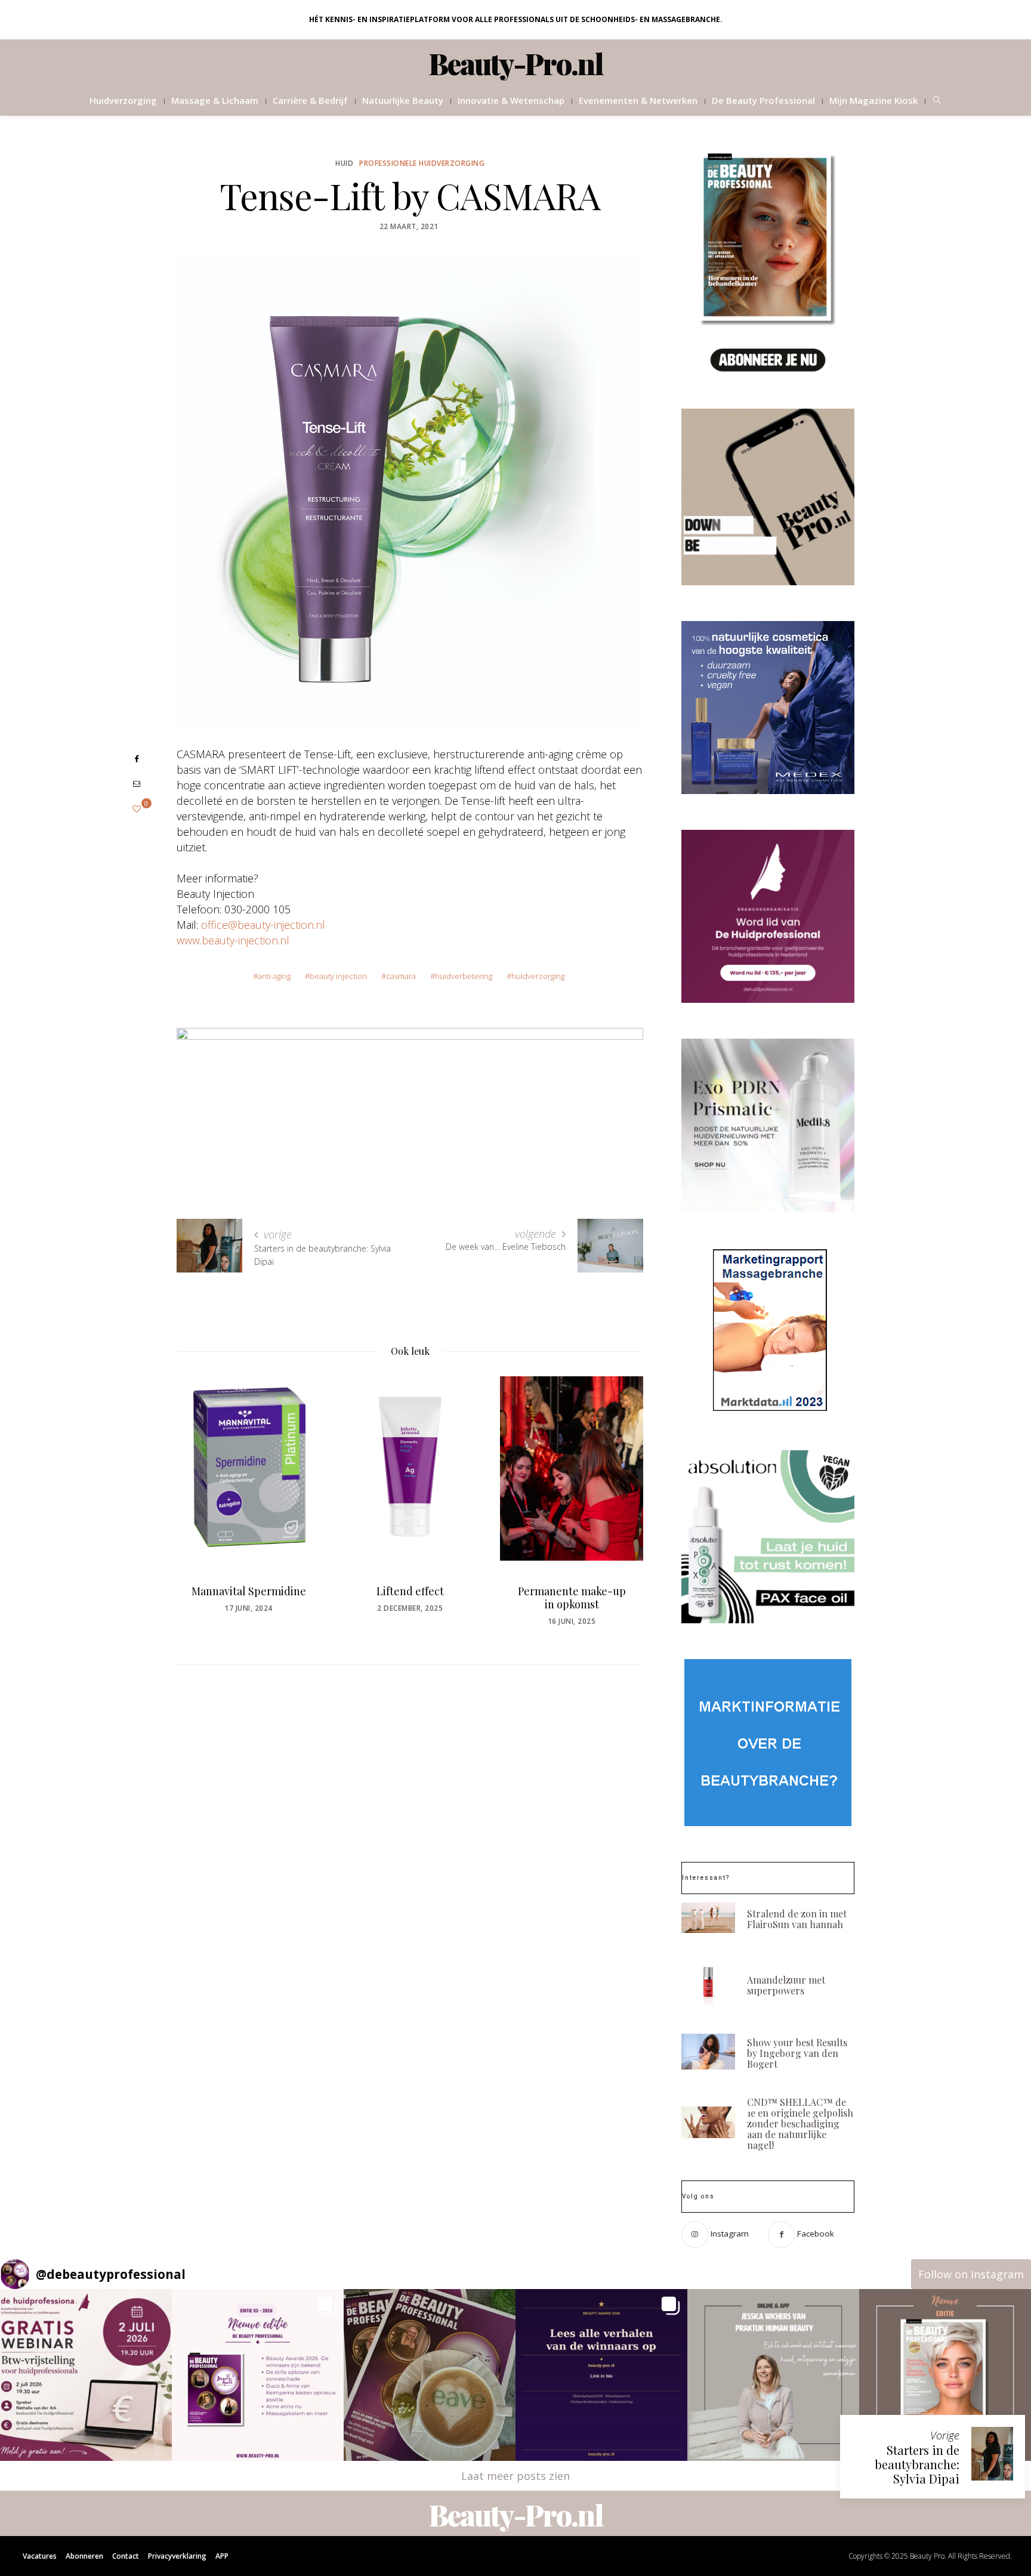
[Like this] (137, 809)
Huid (344, 163)
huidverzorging (538, 976)
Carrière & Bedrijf (310, 100)
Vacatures (40, 2556)
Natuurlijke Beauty (403, 100)
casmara (401, 976)
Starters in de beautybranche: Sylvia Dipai (917, 2464)
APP (222, 2556)
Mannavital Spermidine (249, 1591)
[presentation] (203, 1494)
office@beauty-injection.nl (263, 925)
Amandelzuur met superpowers (786, 1985)
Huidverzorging (123, 100)
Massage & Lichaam (215, 100)
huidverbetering (464, 976)
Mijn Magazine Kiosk (873, 100)
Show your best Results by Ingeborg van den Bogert (797, 2053)
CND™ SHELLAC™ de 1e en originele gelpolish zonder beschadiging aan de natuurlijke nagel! (800, 2123)
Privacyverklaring (177, 2556)
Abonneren (84, 2556)
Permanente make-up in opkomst (572, 1598)
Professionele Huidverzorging (422, 163)
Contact (126, 2556)
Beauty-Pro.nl (516, 63)
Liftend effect (410, 1591)
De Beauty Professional (763, 100)
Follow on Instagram (971, 2274)
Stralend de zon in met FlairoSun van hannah (797, 1919)
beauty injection (338, 976)
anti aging (274, 976)
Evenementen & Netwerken (638, 100)
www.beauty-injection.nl (233, 940)
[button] (86, 2375)
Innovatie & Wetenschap (511, 100)
